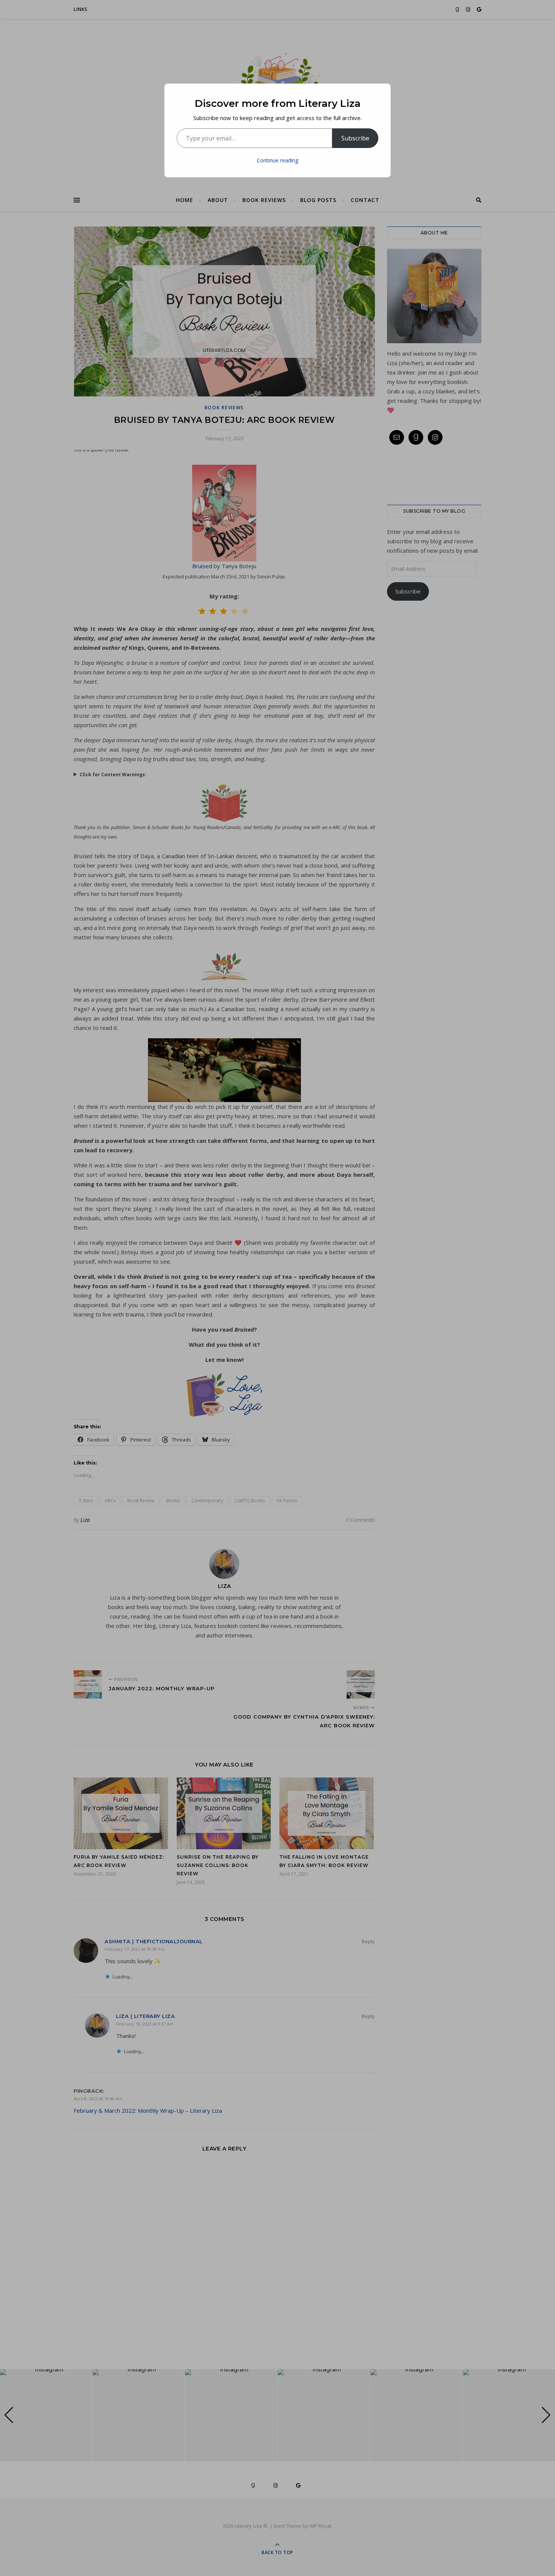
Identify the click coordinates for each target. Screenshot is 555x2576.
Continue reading (277, 160)
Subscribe (355, 138)
